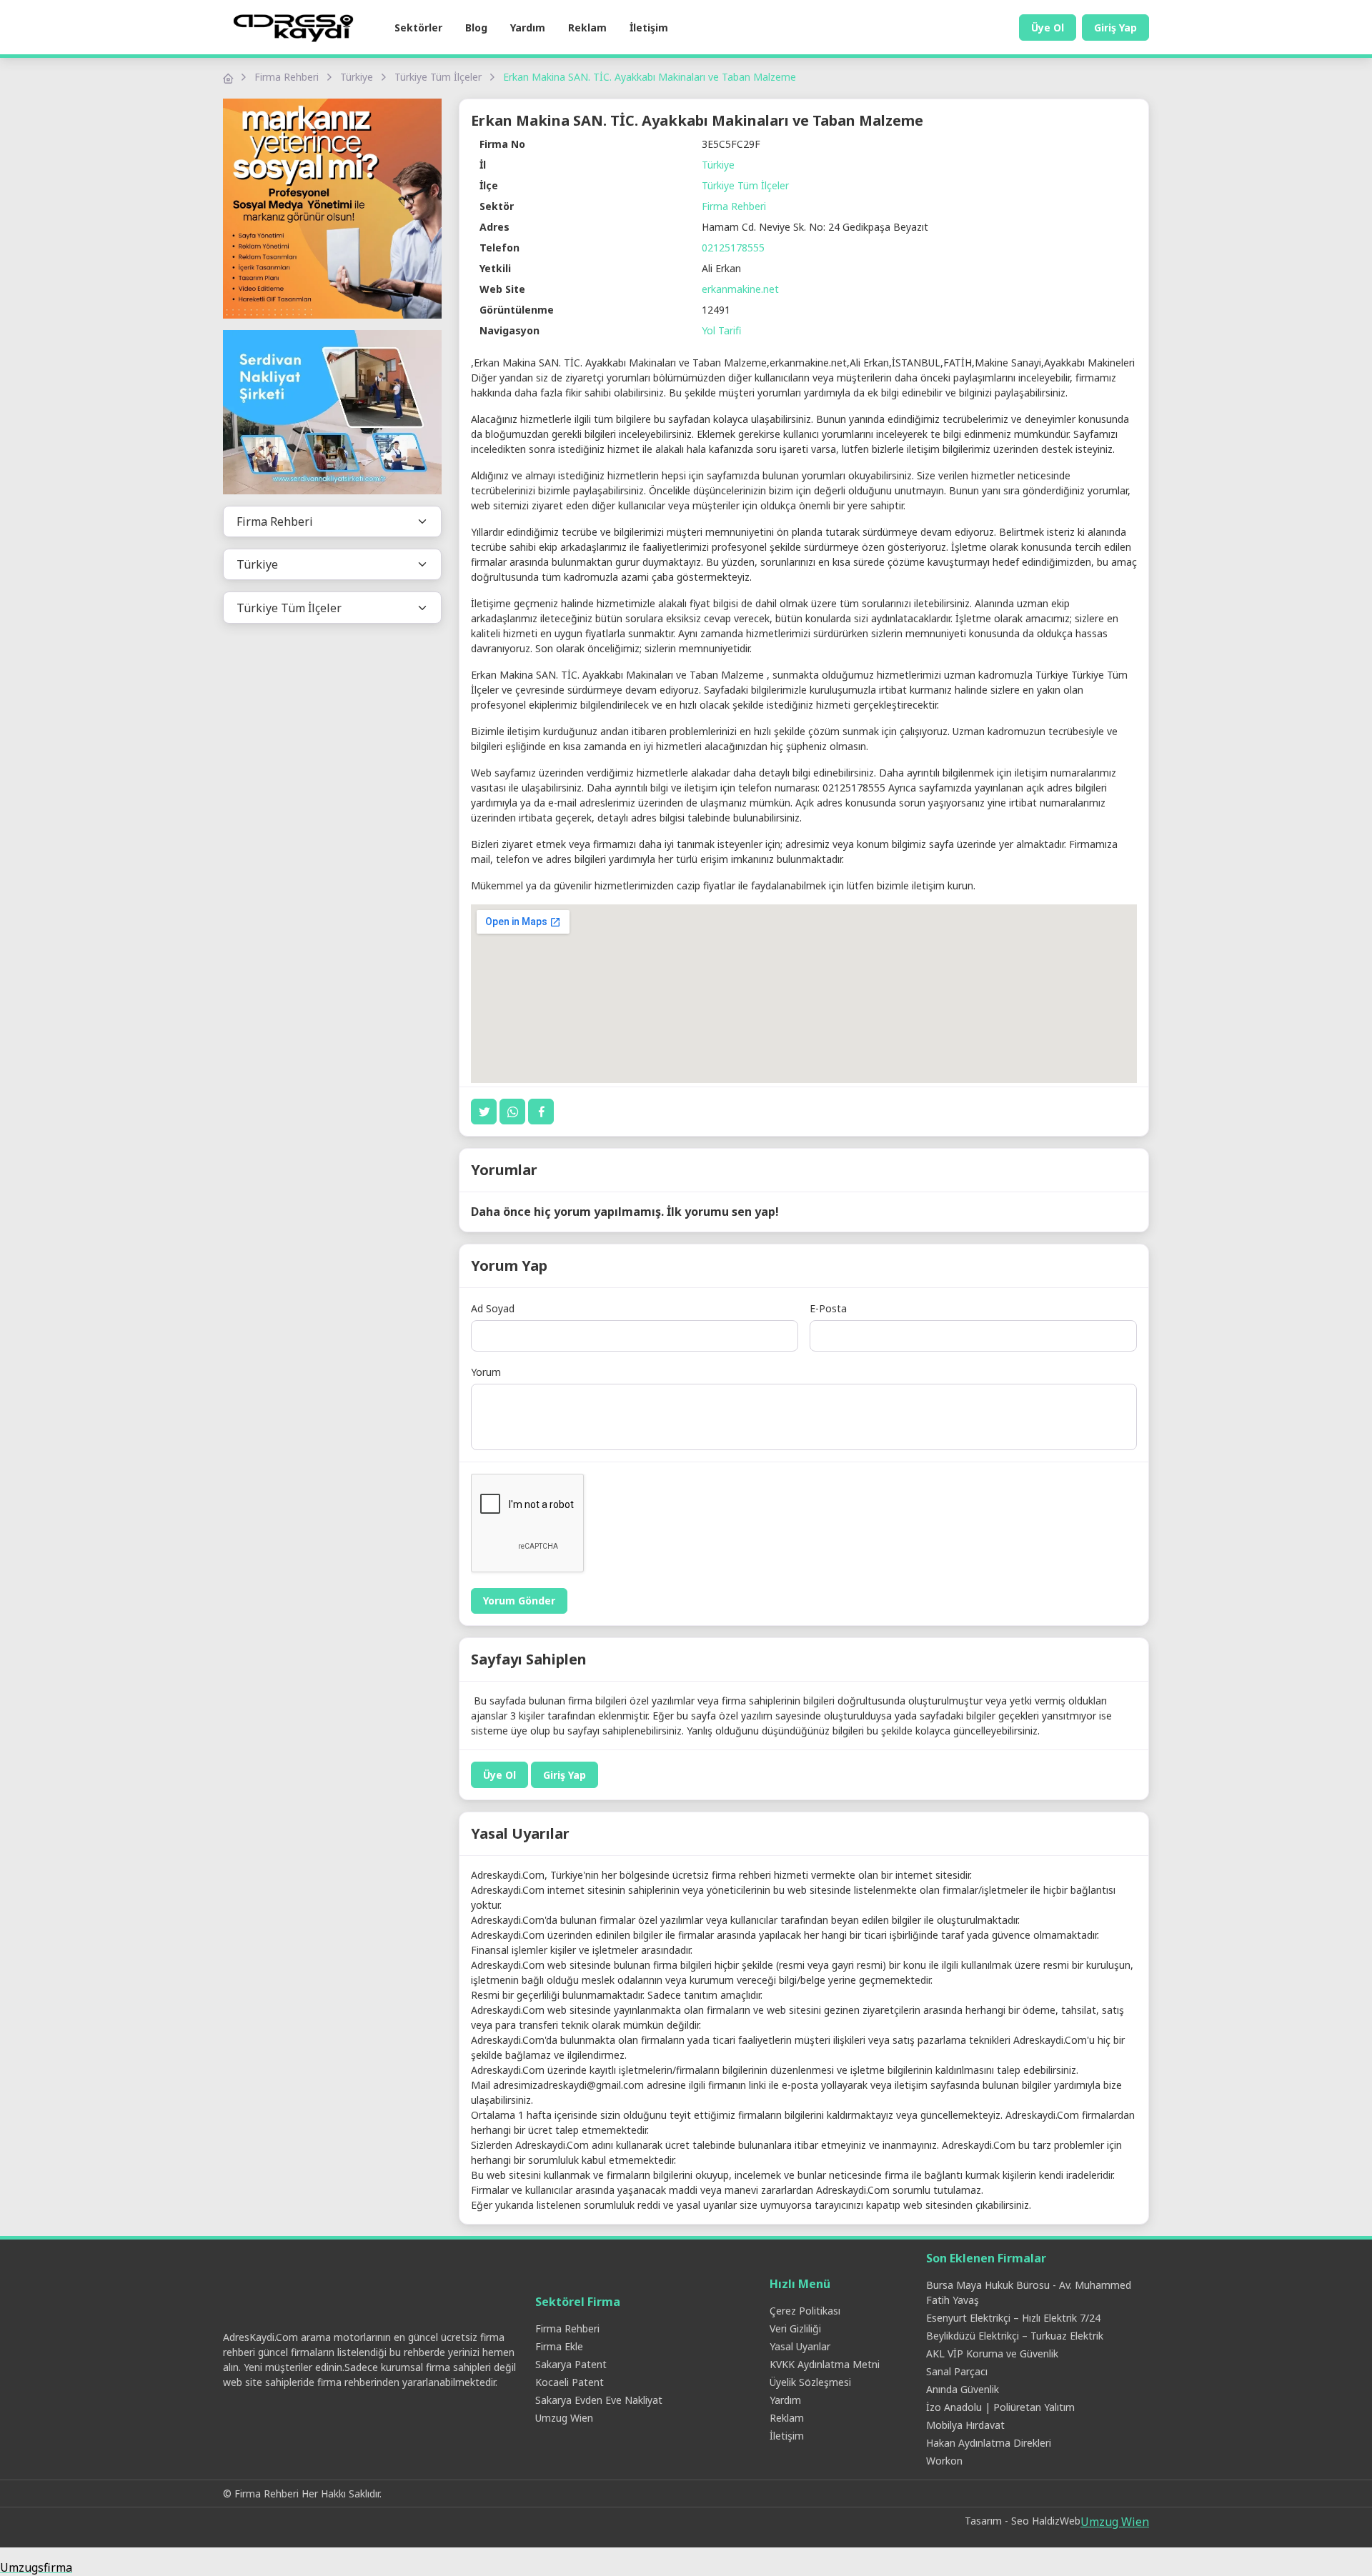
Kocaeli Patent (570, 2382)
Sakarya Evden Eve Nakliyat (599, 2400)
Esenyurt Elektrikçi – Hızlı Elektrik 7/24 (1013, 2318)
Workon (944, 2461)
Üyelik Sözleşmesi (810, 2382)
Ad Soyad (493, 1308)
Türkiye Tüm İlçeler (438, 77)
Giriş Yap (1115, 28)
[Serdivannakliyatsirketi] (332, 413)
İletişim (649, 28)
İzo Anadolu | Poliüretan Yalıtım (1000, 2407)
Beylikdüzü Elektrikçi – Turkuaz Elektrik (1015, 2336)
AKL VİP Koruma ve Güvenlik (992, 2353)
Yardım (528, 28)
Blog (476, 28)
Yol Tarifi (721, 330)
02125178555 (733, 248)
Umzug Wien (564, 2418)
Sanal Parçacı (957, 2371)
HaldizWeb (1056, 2521)
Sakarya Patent (571, 2364)
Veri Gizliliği (795, 2328)
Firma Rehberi (287, 77)
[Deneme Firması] (332, 209)
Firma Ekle (559, 2346)
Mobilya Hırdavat (965, 2425)
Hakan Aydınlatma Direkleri (989, 2443)
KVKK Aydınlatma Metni (825, 2364)
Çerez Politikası (805, 2311)
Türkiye (357, 77)
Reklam (587, 28)
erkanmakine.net (740, 289)
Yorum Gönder (519, 1601)
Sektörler (418, 28)
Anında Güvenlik (963, 2389)
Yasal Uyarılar (800, 2346)
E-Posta (828, 1308)
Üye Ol (1048, 28)
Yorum (486, 1372)
